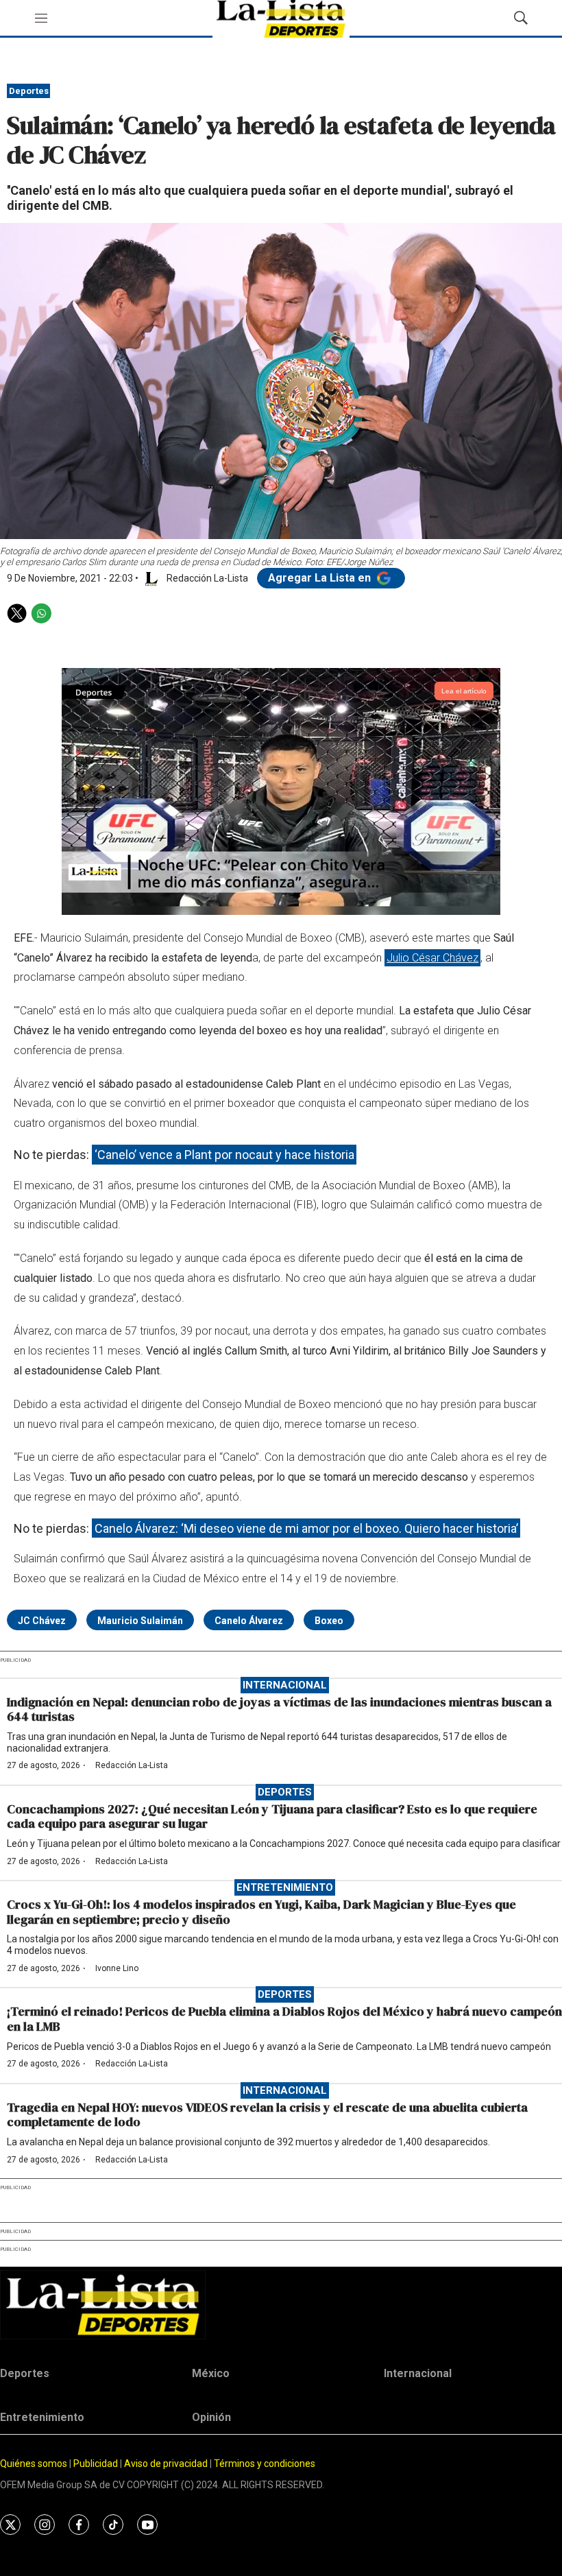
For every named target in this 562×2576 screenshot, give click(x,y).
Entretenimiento (285, 1887)
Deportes (29, 91)
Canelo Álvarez (249, 1621)
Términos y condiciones (265, 2464)
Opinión (211, 2417)
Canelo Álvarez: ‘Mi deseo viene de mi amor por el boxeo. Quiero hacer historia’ (306, 1528)
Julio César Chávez (432, 958)
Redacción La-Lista (132, 1765)
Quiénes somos (34, 2464)
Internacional (285, 1685)
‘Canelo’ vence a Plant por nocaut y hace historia (224, 1155)
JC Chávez (42, 1621)
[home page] (281, 2305)
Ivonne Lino (117, 1968)
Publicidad (97, 2464)
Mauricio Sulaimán (140, 1621)
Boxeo (329, 1621)
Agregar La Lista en (321, 578)
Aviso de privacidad (166, 2464)
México (211, 2373)
